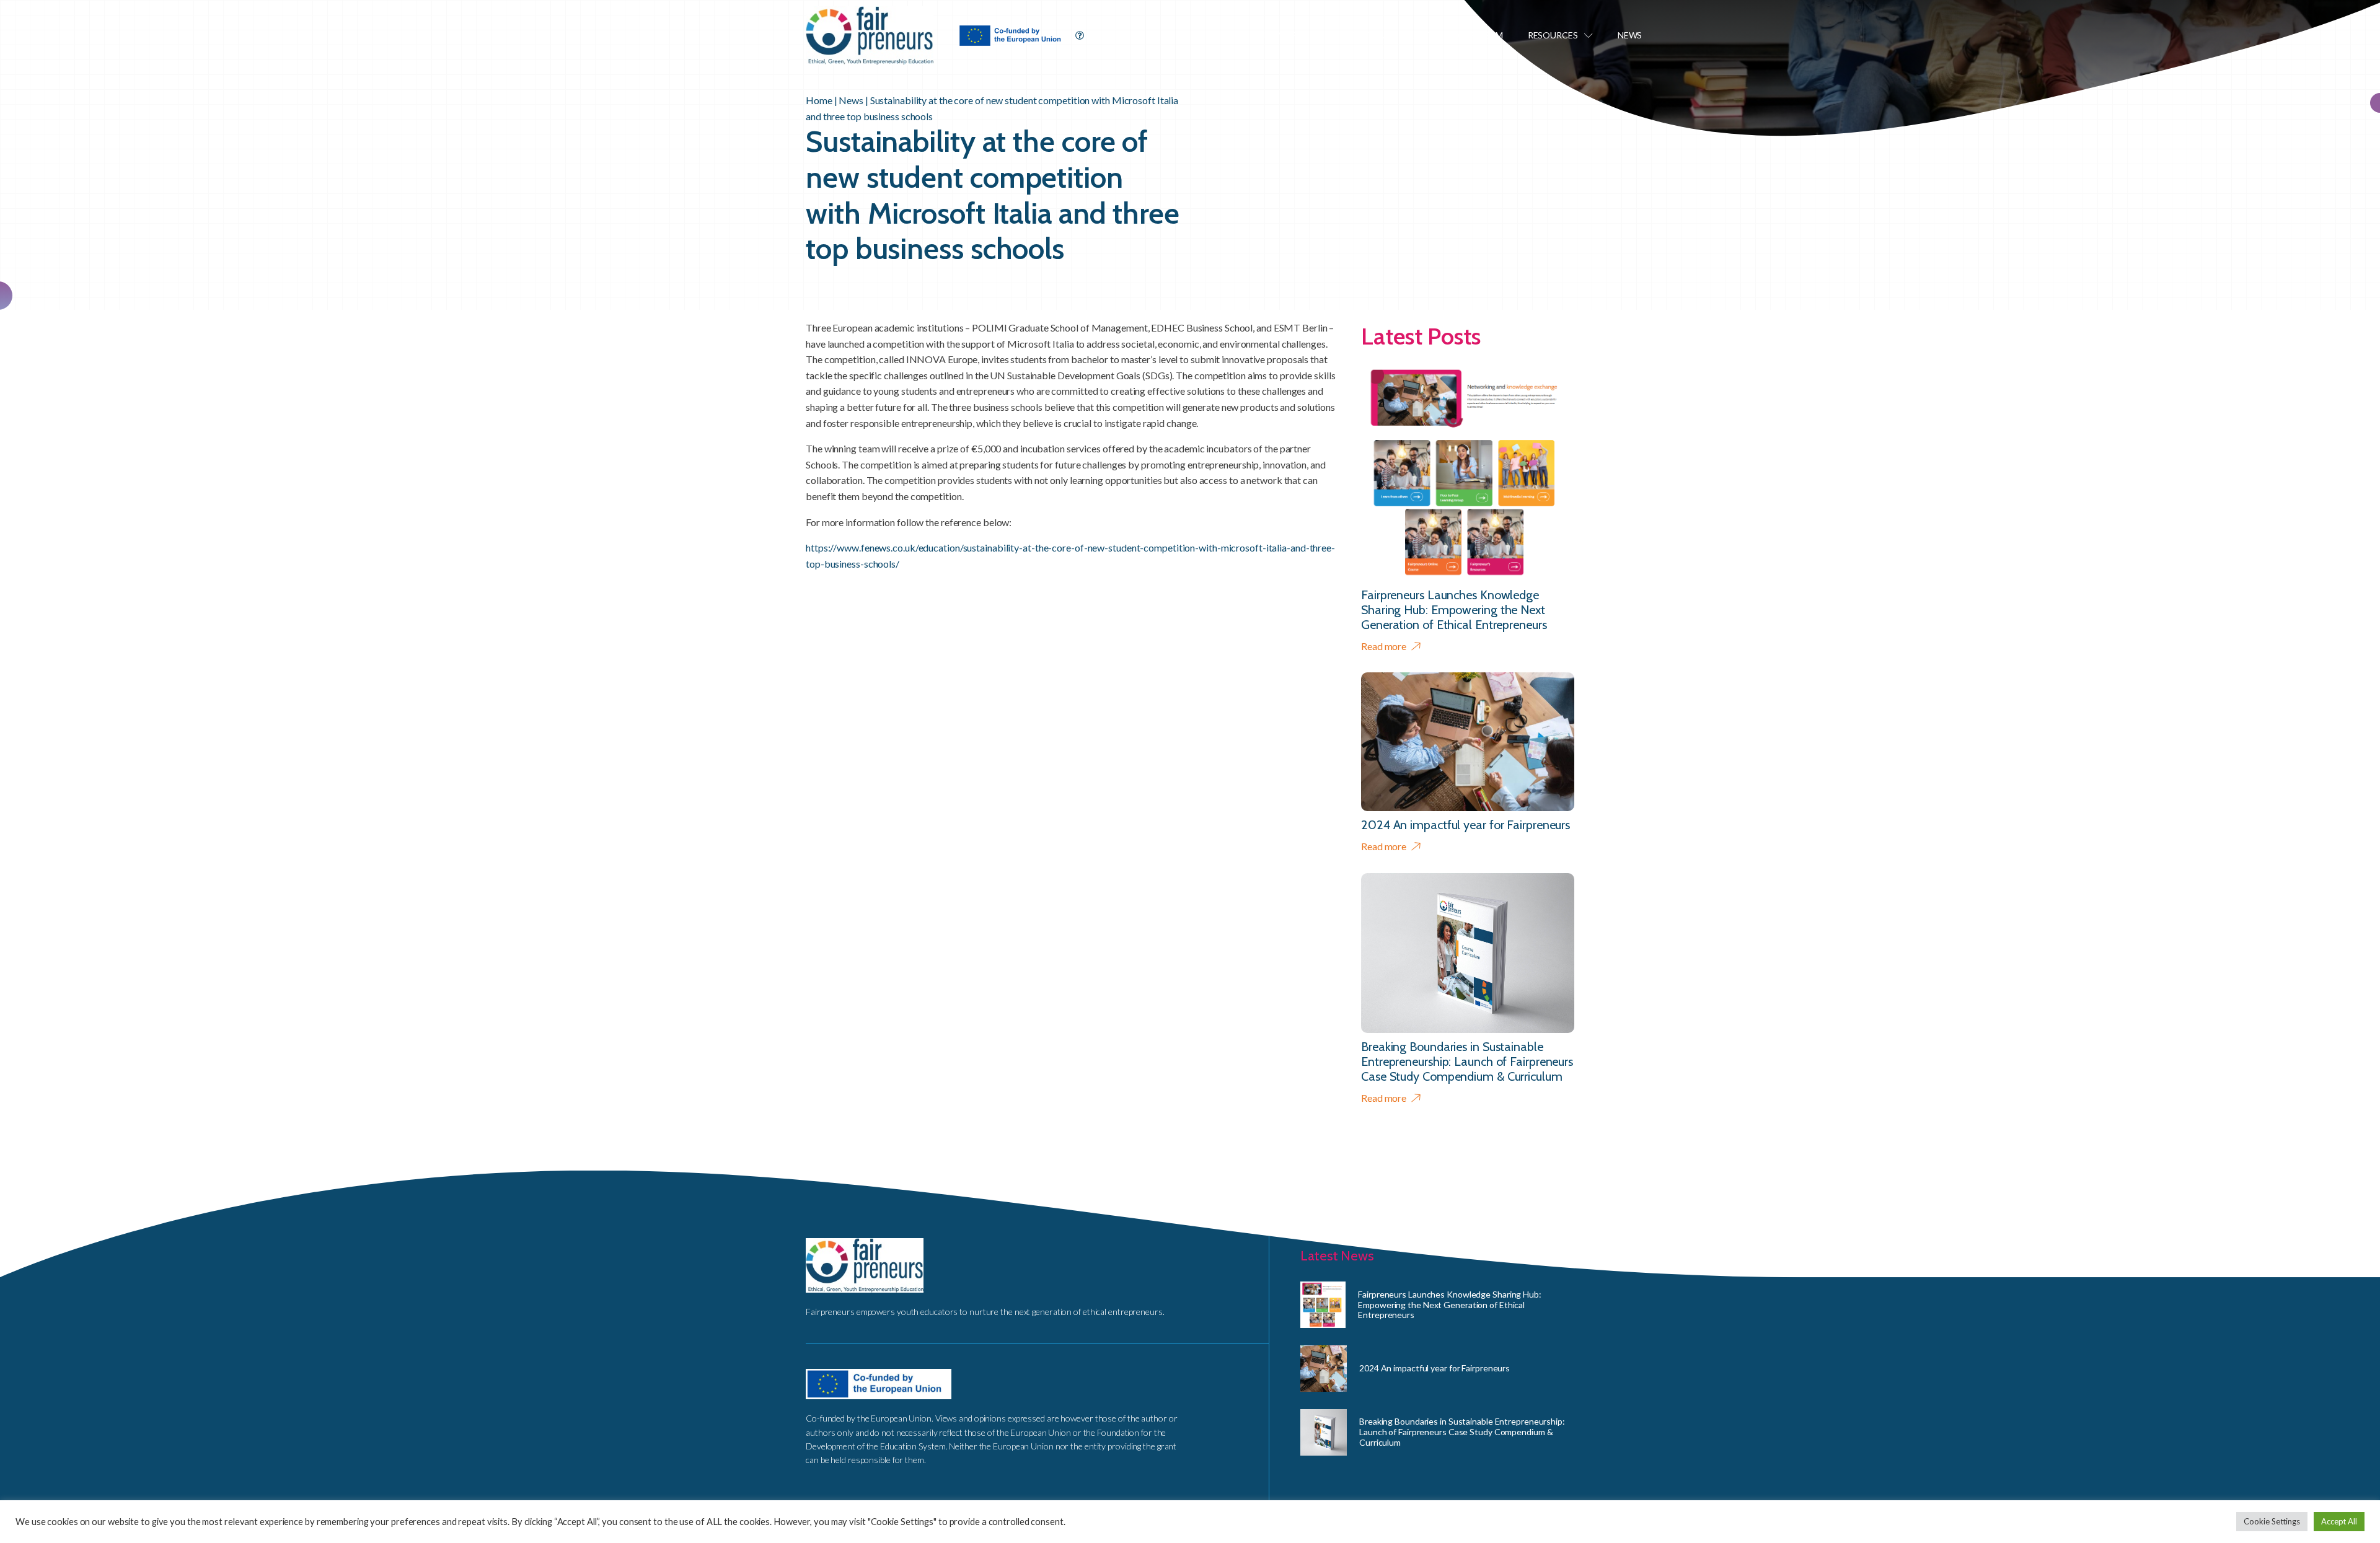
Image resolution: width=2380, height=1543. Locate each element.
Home (819, 100)
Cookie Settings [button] (2272, 1521)
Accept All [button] (2339, 1521)
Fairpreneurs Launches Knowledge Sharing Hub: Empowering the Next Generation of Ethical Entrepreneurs (1450, 1305)
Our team (1480, 35)
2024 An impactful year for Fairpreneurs (1435, 1368)
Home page (1289, 35)
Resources (1553, 35)
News (1630, 35)
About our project (1386, 35)
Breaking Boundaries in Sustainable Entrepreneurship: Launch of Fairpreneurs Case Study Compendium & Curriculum (1462, 1432)
